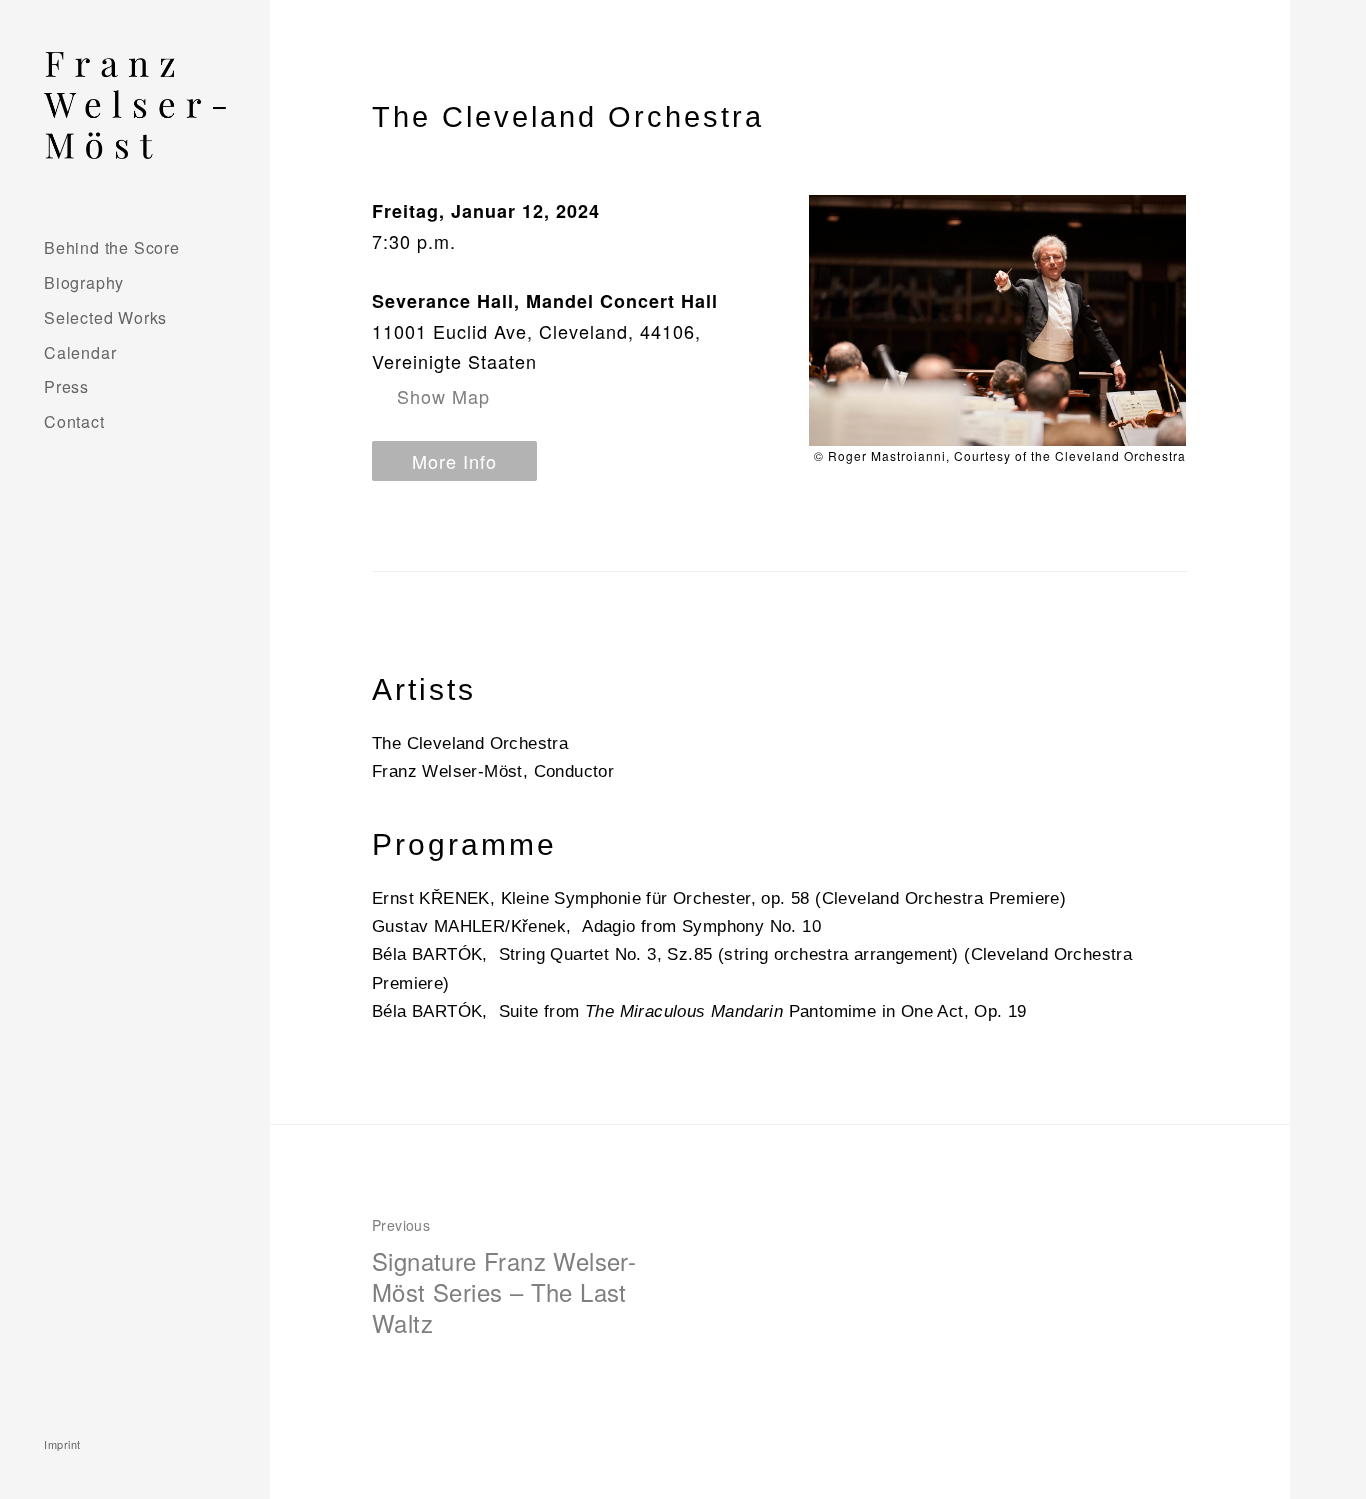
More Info (454, 461)
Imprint (62, 1444)
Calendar (80, 352)
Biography (84, 282)
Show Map (443, 396)
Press (66, 386)
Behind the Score (112, 247)
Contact (74, 421)
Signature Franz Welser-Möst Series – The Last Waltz (504, 1277)
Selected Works (105, 317)
